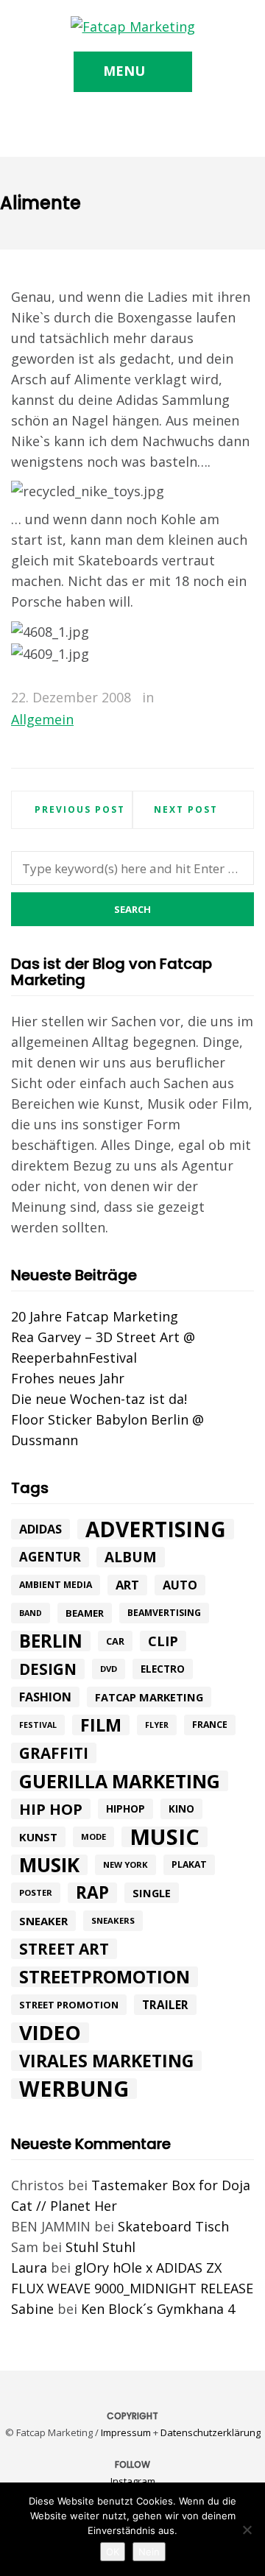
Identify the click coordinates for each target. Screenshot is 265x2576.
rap (92, 1893)
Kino (181, 1809)
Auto (180, 1585)
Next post (186, 809)
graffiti (54, 1753)
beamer (85, 1613)
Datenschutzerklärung (211, 2432)
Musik (49, 1865)
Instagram (133, 2481)
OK (113, 2552)
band (31, 1613)
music (165, 1837)
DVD (109, 1669)
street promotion (69, 2005)
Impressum (126, 2432)
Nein (149, 2552)
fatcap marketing (149, 1697)
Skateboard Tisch (173, 2226)
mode (93, 1836)
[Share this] (179, 698)
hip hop (51, 1809)
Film (101, 1725)
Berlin (51, 1641)
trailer (165, 2005)
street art (64, 1949)
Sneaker (43, 1921)
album (131, 1557)
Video (50, 2033)
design (48, 1669)
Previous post (80, 809)
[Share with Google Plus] (222, 698)
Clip (163, 1641)
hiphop (126, 1809)
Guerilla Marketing (120, 1781)
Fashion (45, 1697)
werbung (74, 2089)
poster (36, 1892)
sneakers (113, 1920)
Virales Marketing (106, 2061)
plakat (189, 1864)
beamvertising (164, 1613)
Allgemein (42, 719)
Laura (29, 2268)
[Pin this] (243, 698)
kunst (38, 1837)
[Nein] (247, 2530)
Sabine (32, 2309)
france (210, 1725)
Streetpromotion (105, 1977)
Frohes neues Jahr (68, 1378)
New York (126, 1864)
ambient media (56, 1585)
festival (38, 1725)
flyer (157, 1725)
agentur (50, 1557)
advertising (156, 1529)
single (152, 1893)
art (127, 1585)
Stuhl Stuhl (100, 2247)
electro (163, 1669)
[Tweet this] (200, 698)
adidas (40, 1529)
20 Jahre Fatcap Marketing (95, 1316)
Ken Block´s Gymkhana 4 (158, 2309)
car (115, 1641)
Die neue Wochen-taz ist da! (99, 1399)
